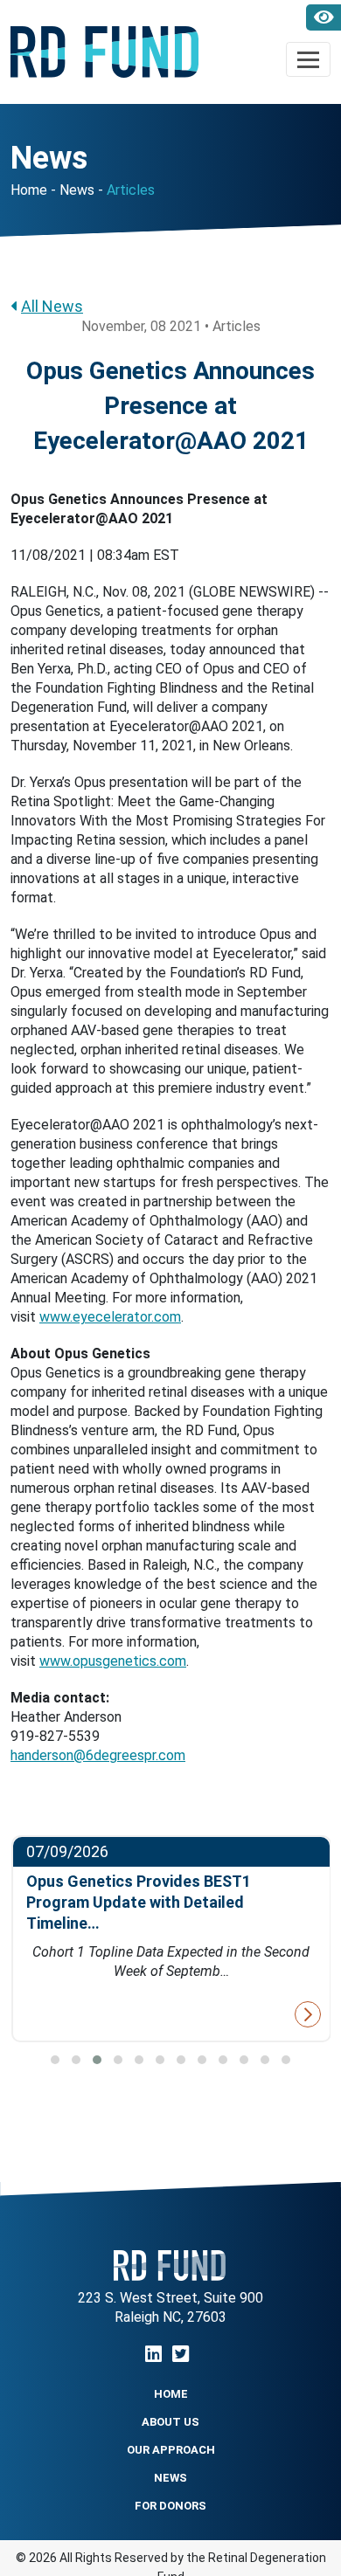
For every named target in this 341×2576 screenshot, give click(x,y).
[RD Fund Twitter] (181, 2355)
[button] (55, 2060)
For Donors (170, 2506)
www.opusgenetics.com (113, 1661)
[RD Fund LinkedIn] (153, 2355)
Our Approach (171, 2450)
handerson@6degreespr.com (98, 1755)
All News (52, 306)
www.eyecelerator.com (110, 1317)
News (77, 190)
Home (29, 190)
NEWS (170, 2478)
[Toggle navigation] (308, 59)
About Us (170, 2422)
